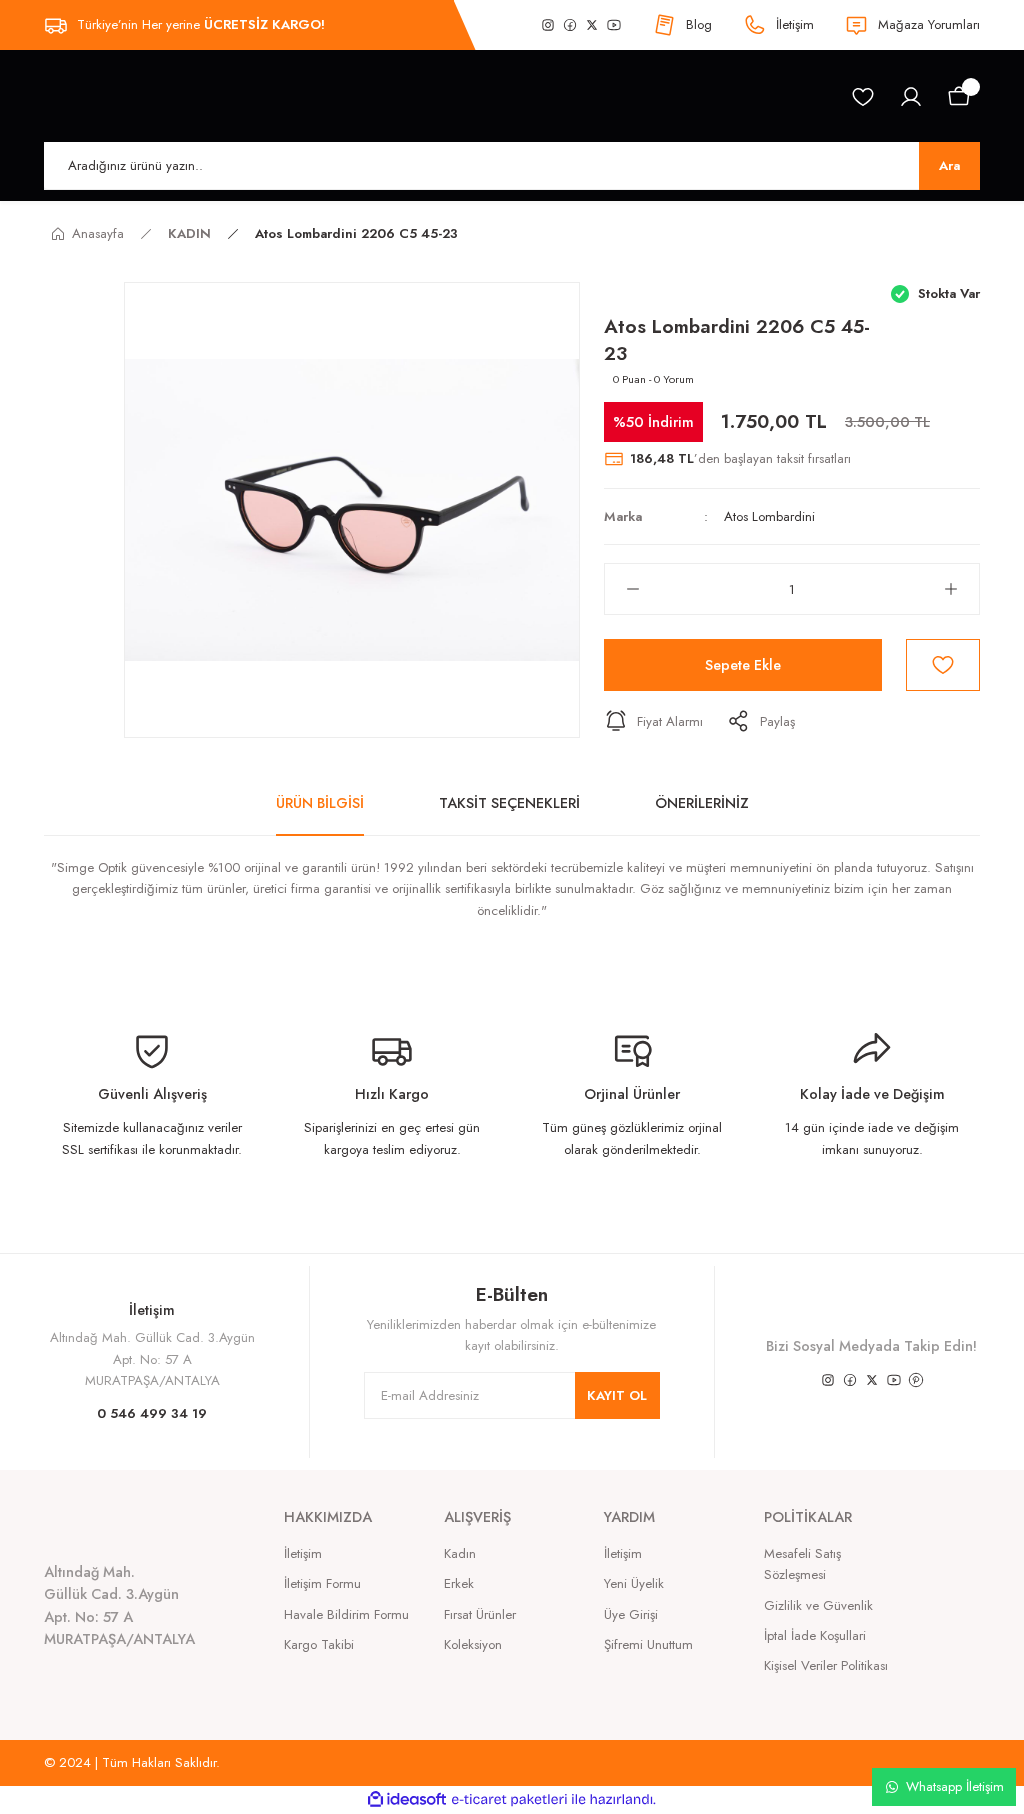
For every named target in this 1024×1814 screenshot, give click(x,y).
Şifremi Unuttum (648, 1644)
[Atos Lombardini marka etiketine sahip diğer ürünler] (632, 296)
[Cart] (959, 97)
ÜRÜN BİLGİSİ (320, 803)
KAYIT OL (617, 1395)
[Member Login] (911, 97)
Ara (949, 165)
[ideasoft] (407, 1800)
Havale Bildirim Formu (346, 1614)
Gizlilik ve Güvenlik (818, 1605)
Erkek (459, 1583)
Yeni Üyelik (634, 1583)
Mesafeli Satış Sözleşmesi (802, 1564)
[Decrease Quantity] (622, 589)
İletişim (303, 1553)
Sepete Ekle (743, 665)
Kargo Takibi (319, 1644)
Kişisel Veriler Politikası (826, 1665)
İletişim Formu (322, 1583)
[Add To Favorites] (943, 665)
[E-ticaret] (509, 1799)
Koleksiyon (473, 1644)
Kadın (460, 1553)
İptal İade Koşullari (815, 1635)
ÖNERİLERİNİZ (702, 803)
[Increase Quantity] (961, 589)
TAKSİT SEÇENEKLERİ (509, 803)
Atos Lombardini (769, 516)
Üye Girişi (631, 1614)
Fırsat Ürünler (480, 1614)
